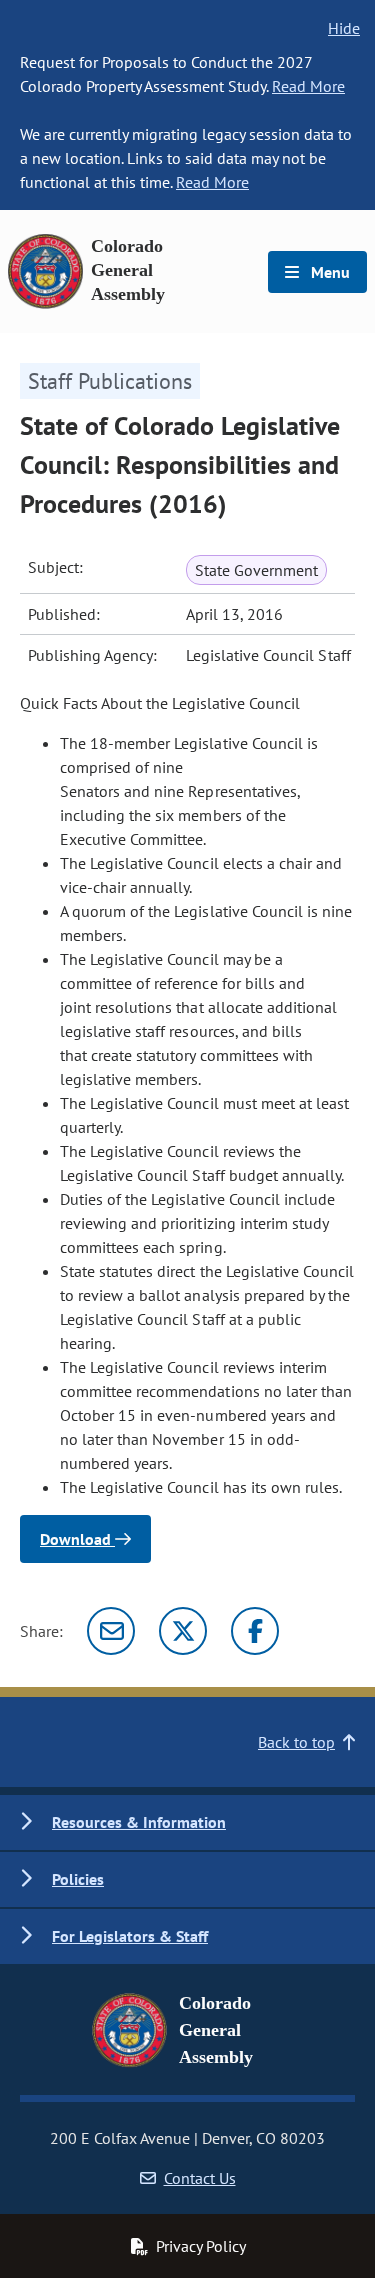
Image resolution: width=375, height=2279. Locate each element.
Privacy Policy (201, 2246)
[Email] (111, 1631)
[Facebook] (255, 1631)
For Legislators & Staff (130, 1936)
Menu (328, 272)
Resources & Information (139, 1822)
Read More (308, 86)
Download (77, 1539)
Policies (78, 1879)
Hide (344, 28)
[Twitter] (183, 1631)
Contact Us (200, 2178)
